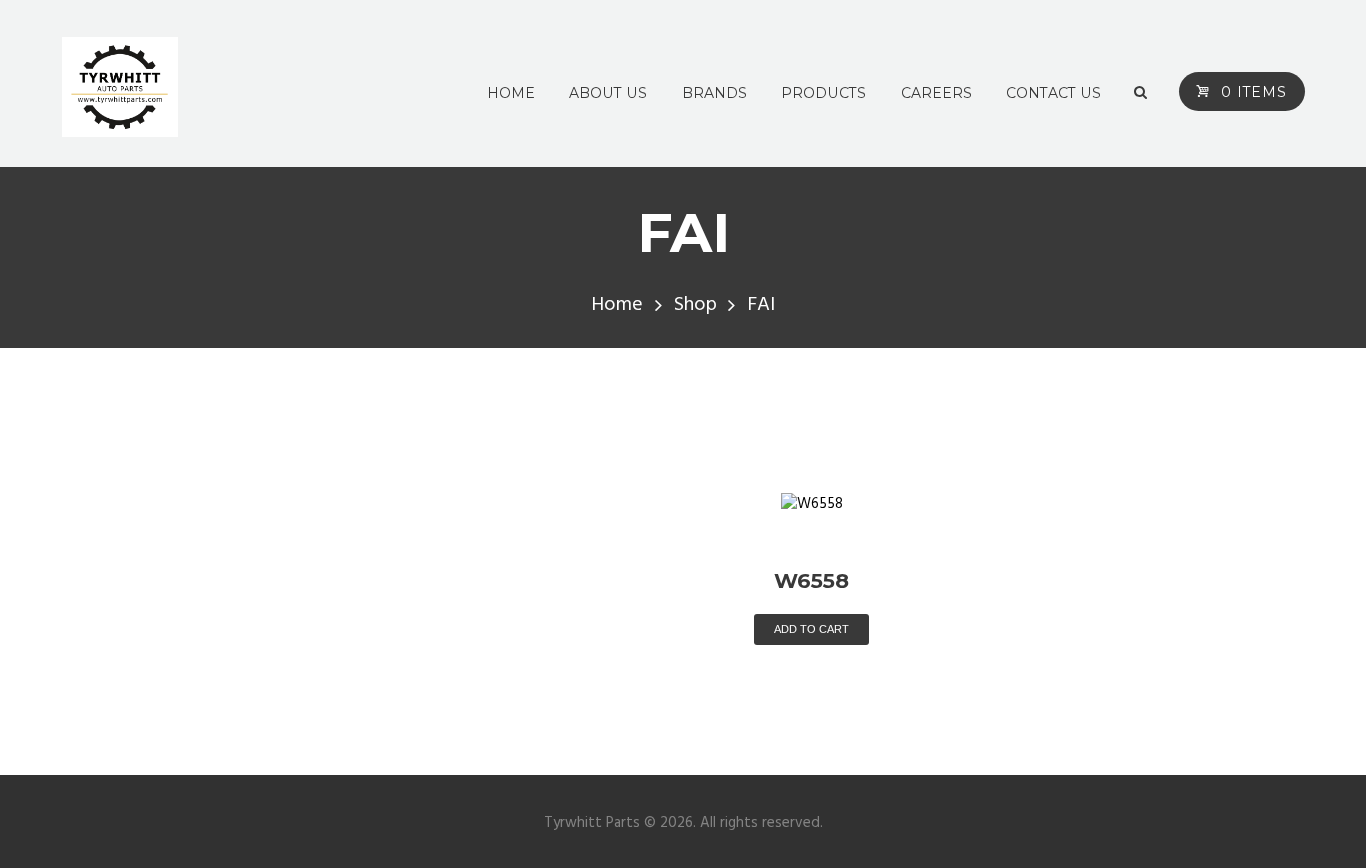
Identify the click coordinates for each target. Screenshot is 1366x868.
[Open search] (1140, 93)
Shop (695, 305)
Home (617, 305)
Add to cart (811, 629)
